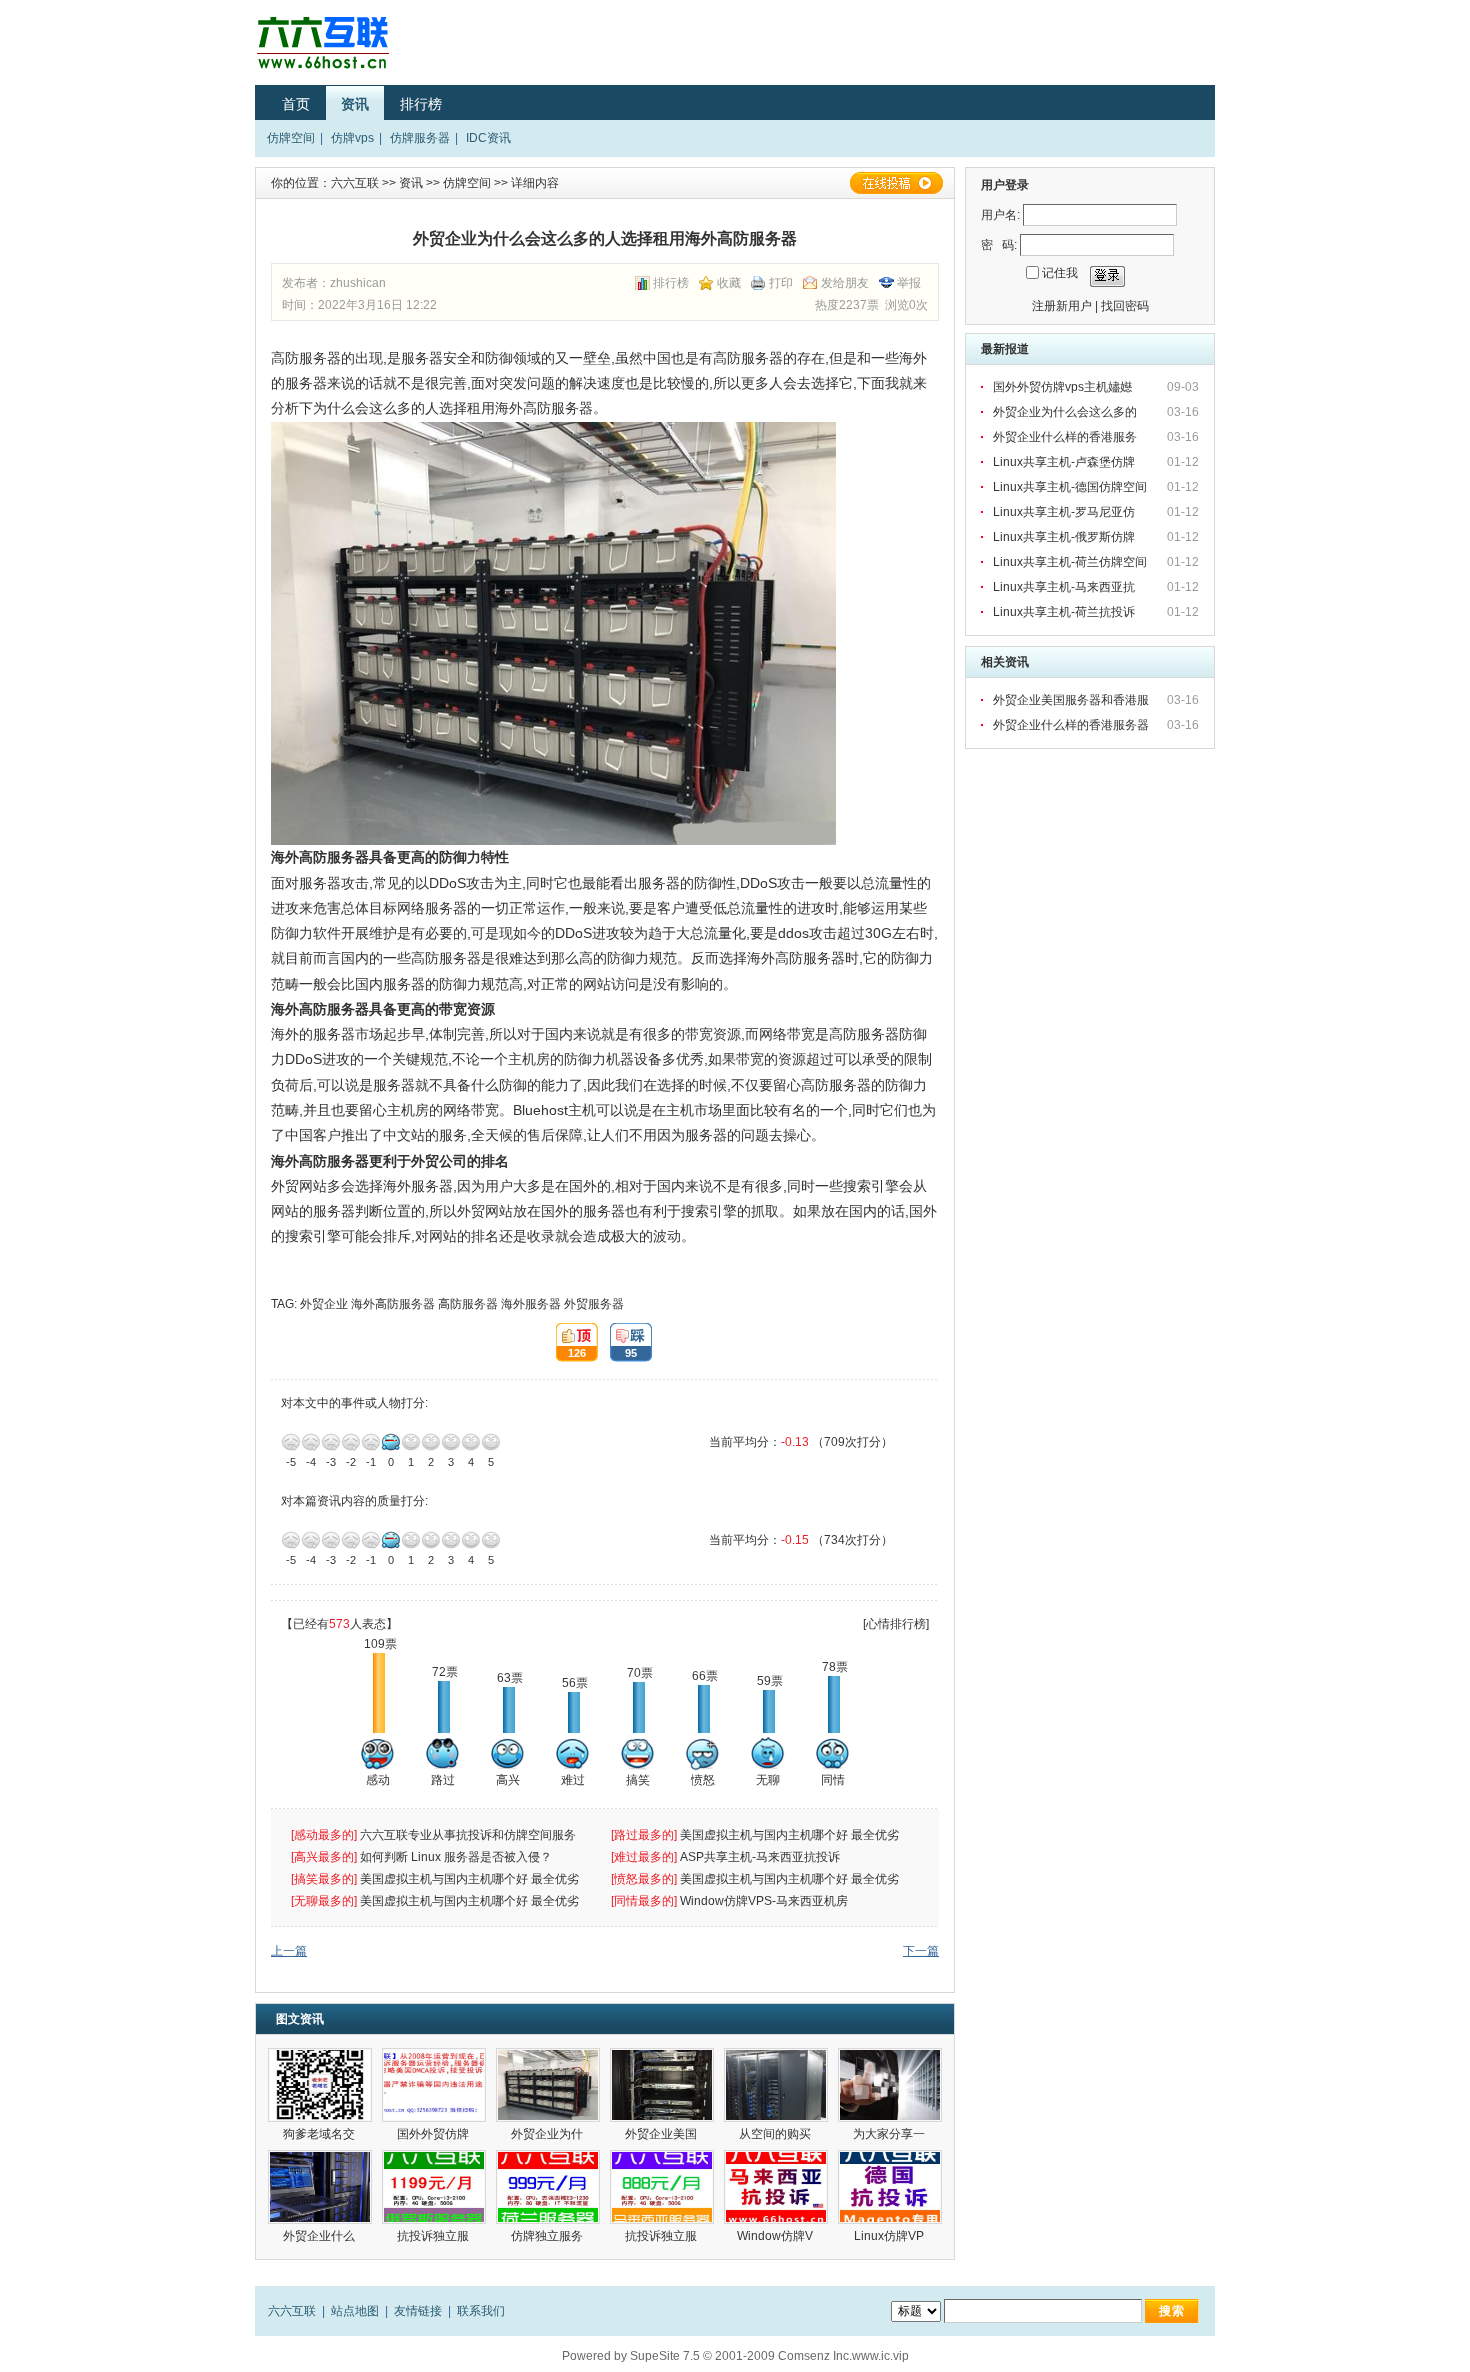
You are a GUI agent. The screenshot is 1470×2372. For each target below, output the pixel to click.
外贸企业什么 (320, 2236)
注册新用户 (1062, 306)
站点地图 (355, 2311)
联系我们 (481, 2311)
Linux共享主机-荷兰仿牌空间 (1070, 562)
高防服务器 (468, 1304)
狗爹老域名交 (320, 2134)
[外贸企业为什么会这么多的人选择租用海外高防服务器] (548, 2085)
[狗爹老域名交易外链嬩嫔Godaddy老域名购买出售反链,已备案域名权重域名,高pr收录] (320, 2085)
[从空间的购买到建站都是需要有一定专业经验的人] (776, 2085)
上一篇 (289, 1951)
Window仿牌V (776, 2236)
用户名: (1000, 215)
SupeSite (655, 2356)
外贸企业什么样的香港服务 (1066, 437)
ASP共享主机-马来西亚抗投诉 (760, 1857)
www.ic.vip (880, 2356)
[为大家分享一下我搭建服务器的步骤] (890, 2085)
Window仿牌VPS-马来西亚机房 (764, 1901)
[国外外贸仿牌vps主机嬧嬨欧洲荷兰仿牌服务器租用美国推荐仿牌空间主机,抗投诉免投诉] (434, 2085)
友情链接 (418, 2311)
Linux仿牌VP (890, 2236)
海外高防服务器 (393, 1304)
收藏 (729, 283)
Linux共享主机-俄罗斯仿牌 (1065, 537)
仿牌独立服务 (548, 2236)
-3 (331, 1442)
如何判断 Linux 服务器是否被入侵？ (456, 1857)
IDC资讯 (488, 138)
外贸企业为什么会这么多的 (1066, 412)
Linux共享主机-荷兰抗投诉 (1064, 612)
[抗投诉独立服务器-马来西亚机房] (662, 2187)
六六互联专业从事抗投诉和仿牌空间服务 (468, 1835)
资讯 (355, 104)
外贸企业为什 (548, 2134)
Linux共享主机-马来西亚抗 (1065, 587)
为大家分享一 (890, 2134)
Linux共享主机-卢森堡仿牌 (1065, 462)
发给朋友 (845, 283)
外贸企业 (324, 1304)
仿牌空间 (291, 138)
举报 (909, 283)
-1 (371, 1442)
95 (623, 1342)
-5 (291, 1442)
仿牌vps (352, 138)
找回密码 (1125, 306)
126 (571, 1342)
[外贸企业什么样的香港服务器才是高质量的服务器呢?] (320, 2187)
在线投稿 (896, 183)
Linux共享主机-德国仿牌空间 (1070, 487)
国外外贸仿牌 (434, 2134)
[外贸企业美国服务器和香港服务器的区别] (662, 2085)
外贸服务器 (594, 1304)
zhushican (358, 283)
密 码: (999, 245)
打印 (781, 283)
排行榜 (421, 104)
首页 (296, 104)
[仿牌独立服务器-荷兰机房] (548, 2187)
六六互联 (355, 183)
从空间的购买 (776, 2134)
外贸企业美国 (662, 2134)
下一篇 (921, 1951)
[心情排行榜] (896, 1624)
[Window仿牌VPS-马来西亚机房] (776, 2187)
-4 (311, 1442)
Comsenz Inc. (815, 2356)
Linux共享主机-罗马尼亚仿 (1065, 512)
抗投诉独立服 (434, 2236)
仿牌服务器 (420, 138)
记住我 (1060, 273)
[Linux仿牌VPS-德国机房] (890, 2187)
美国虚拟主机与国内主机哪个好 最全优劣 (791, 1835)
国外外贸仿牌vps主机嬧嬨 (1064, 387)
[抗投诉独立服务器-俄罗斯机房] (434, 2187)
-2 (351, 1442)
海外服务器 (531, 1304)
